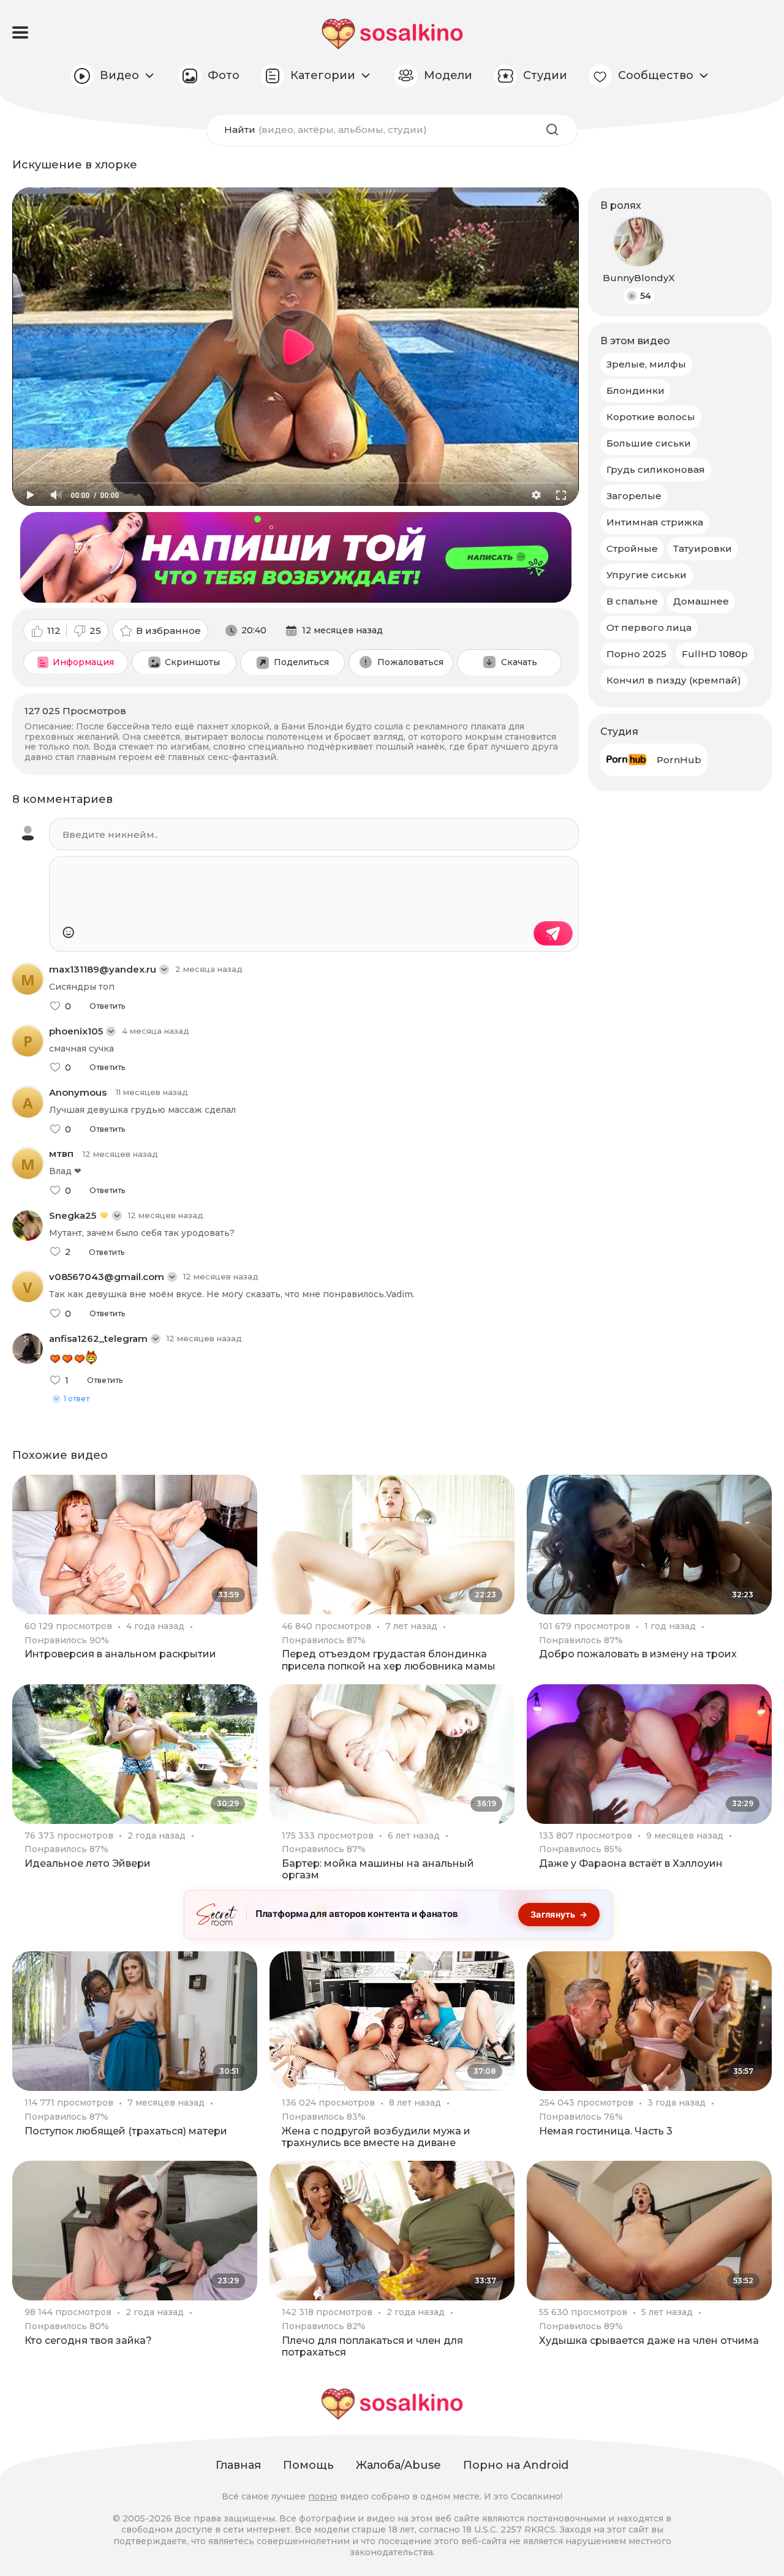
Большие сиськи (649, 443)
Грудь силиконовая (656, 469)
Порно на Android (516, 2465)
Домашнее (701, 601)
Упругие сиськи (646, 575)
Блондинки (635, 390)
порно (323, 2496)
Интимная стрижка (655, 522)
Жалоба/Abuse (398, 2465)
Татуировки (703, 548)
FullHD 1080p (715, 654)
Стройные (632, 548)
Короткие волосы (651, 417)
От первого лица (649, 627)
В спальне (632, 601)
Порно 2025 (636, 654)
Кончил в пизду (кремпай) (674, 680)
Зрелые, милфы (646, 364)
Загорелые (634, 496)
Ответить (107, 1006)
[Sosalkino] (392, 34)
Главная (238, 2465)
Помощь (308, 2465)
